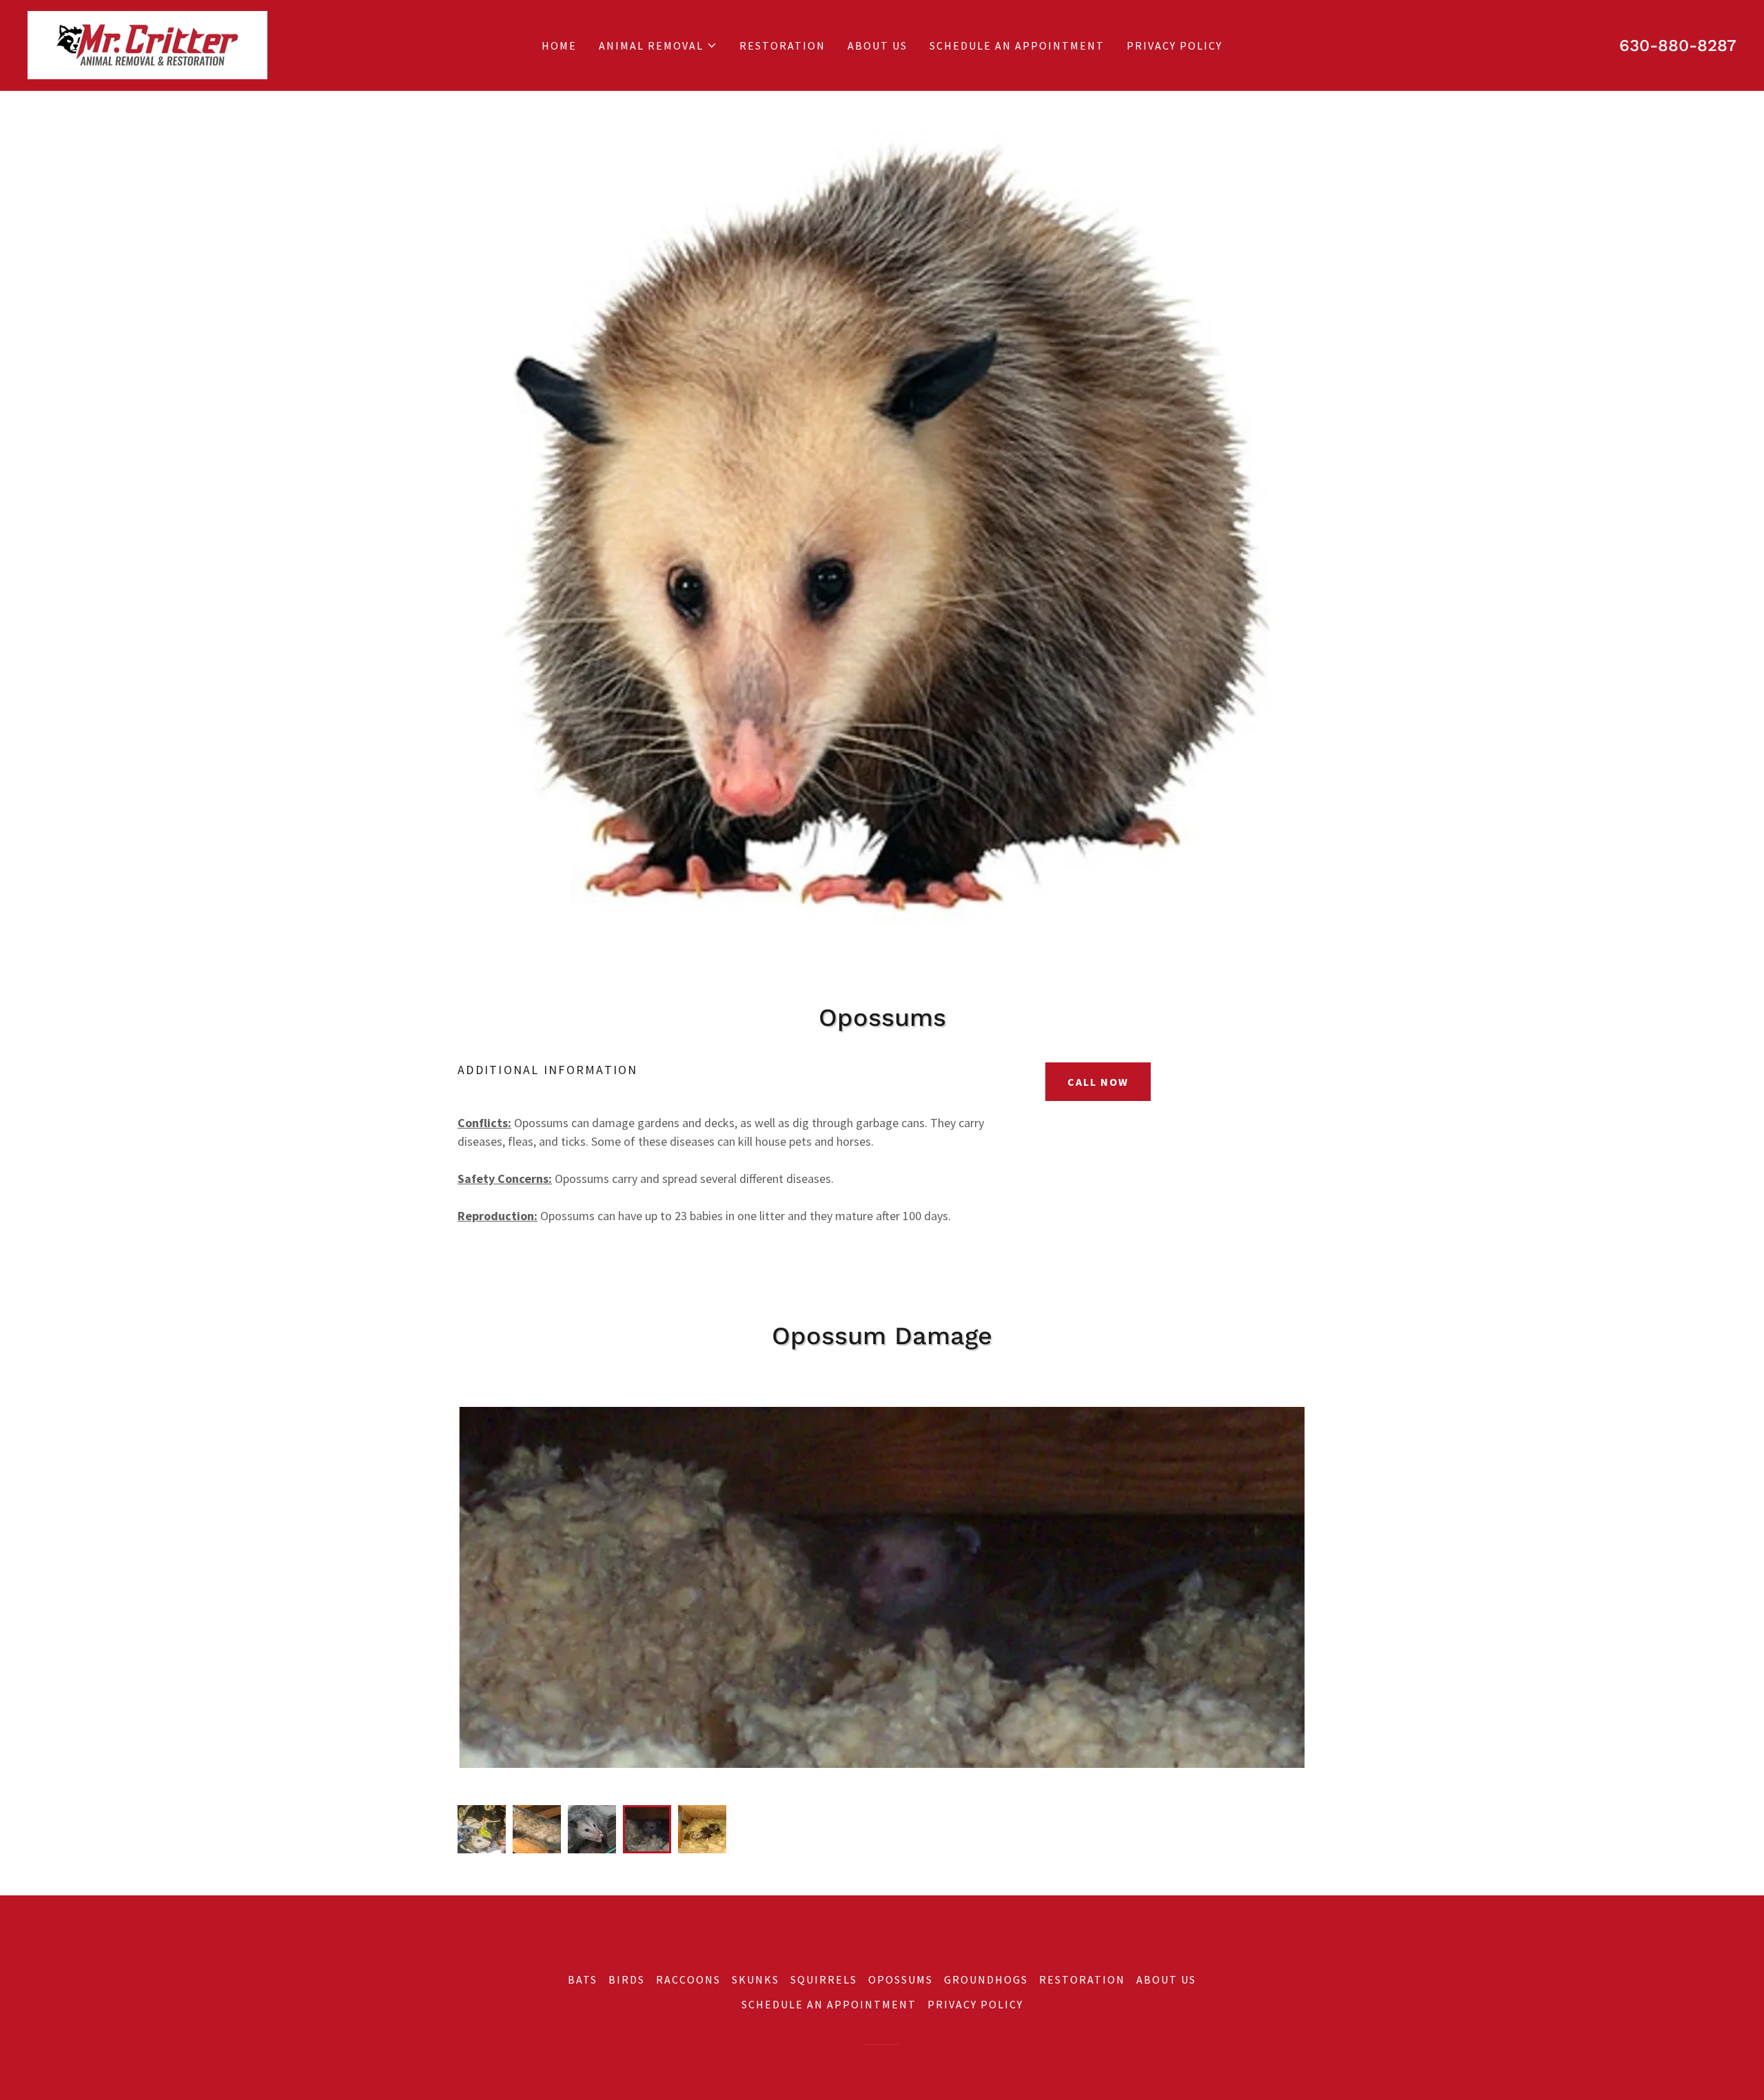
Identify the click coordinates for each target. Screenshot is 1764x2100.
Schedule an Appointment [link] (1017, 45)
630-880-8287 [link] (1678, 45)
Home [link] (559, 45)
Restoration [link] (782, 45)
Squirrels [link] (824, 1979)
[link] (147, 44)
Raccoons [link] (688, 1979)
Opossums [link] (901, 1979)
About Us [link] (878, 45)
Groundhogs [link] (986, 1979)
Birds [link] (627, 1979)
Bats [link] (583, 1979)
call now (1098, 1082)
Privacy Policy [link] (1175, 45)
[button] (658, 45)
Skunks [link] (756, 1979)
